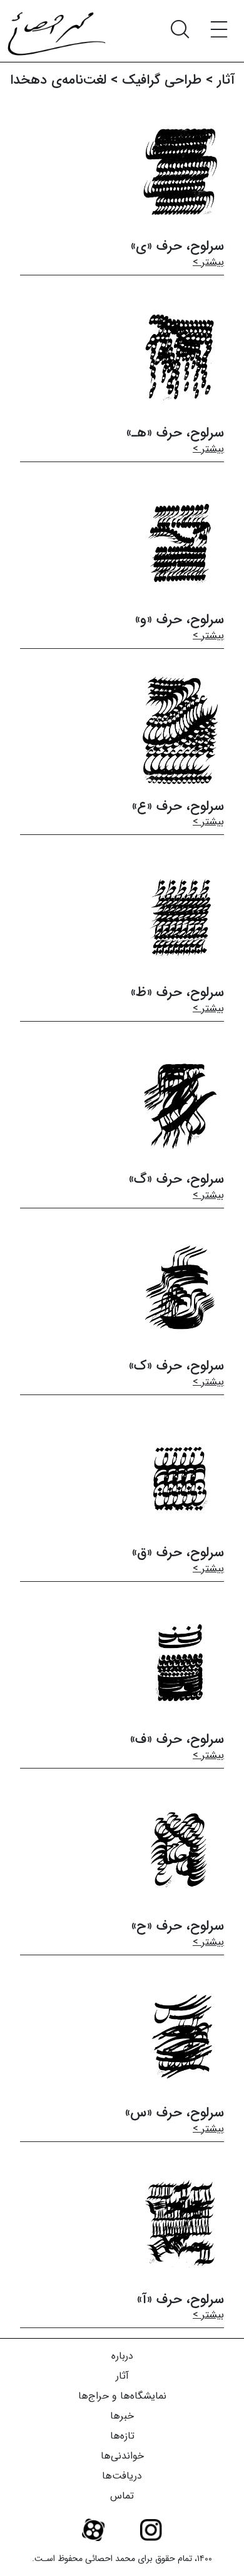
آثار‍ (226, 80)
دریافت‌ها (122, 2476)
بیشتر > (208, 262)
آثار (122, 2376)
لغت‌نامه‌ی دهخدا (58, 80)
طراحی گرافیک (162, 80)
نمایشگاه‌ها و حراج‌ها (122, 2396)
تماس (122, 2496)
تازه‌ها (122, 2436)
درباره (122, 2356)
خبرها (122, 2416)
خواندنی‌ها (122, 2456)
